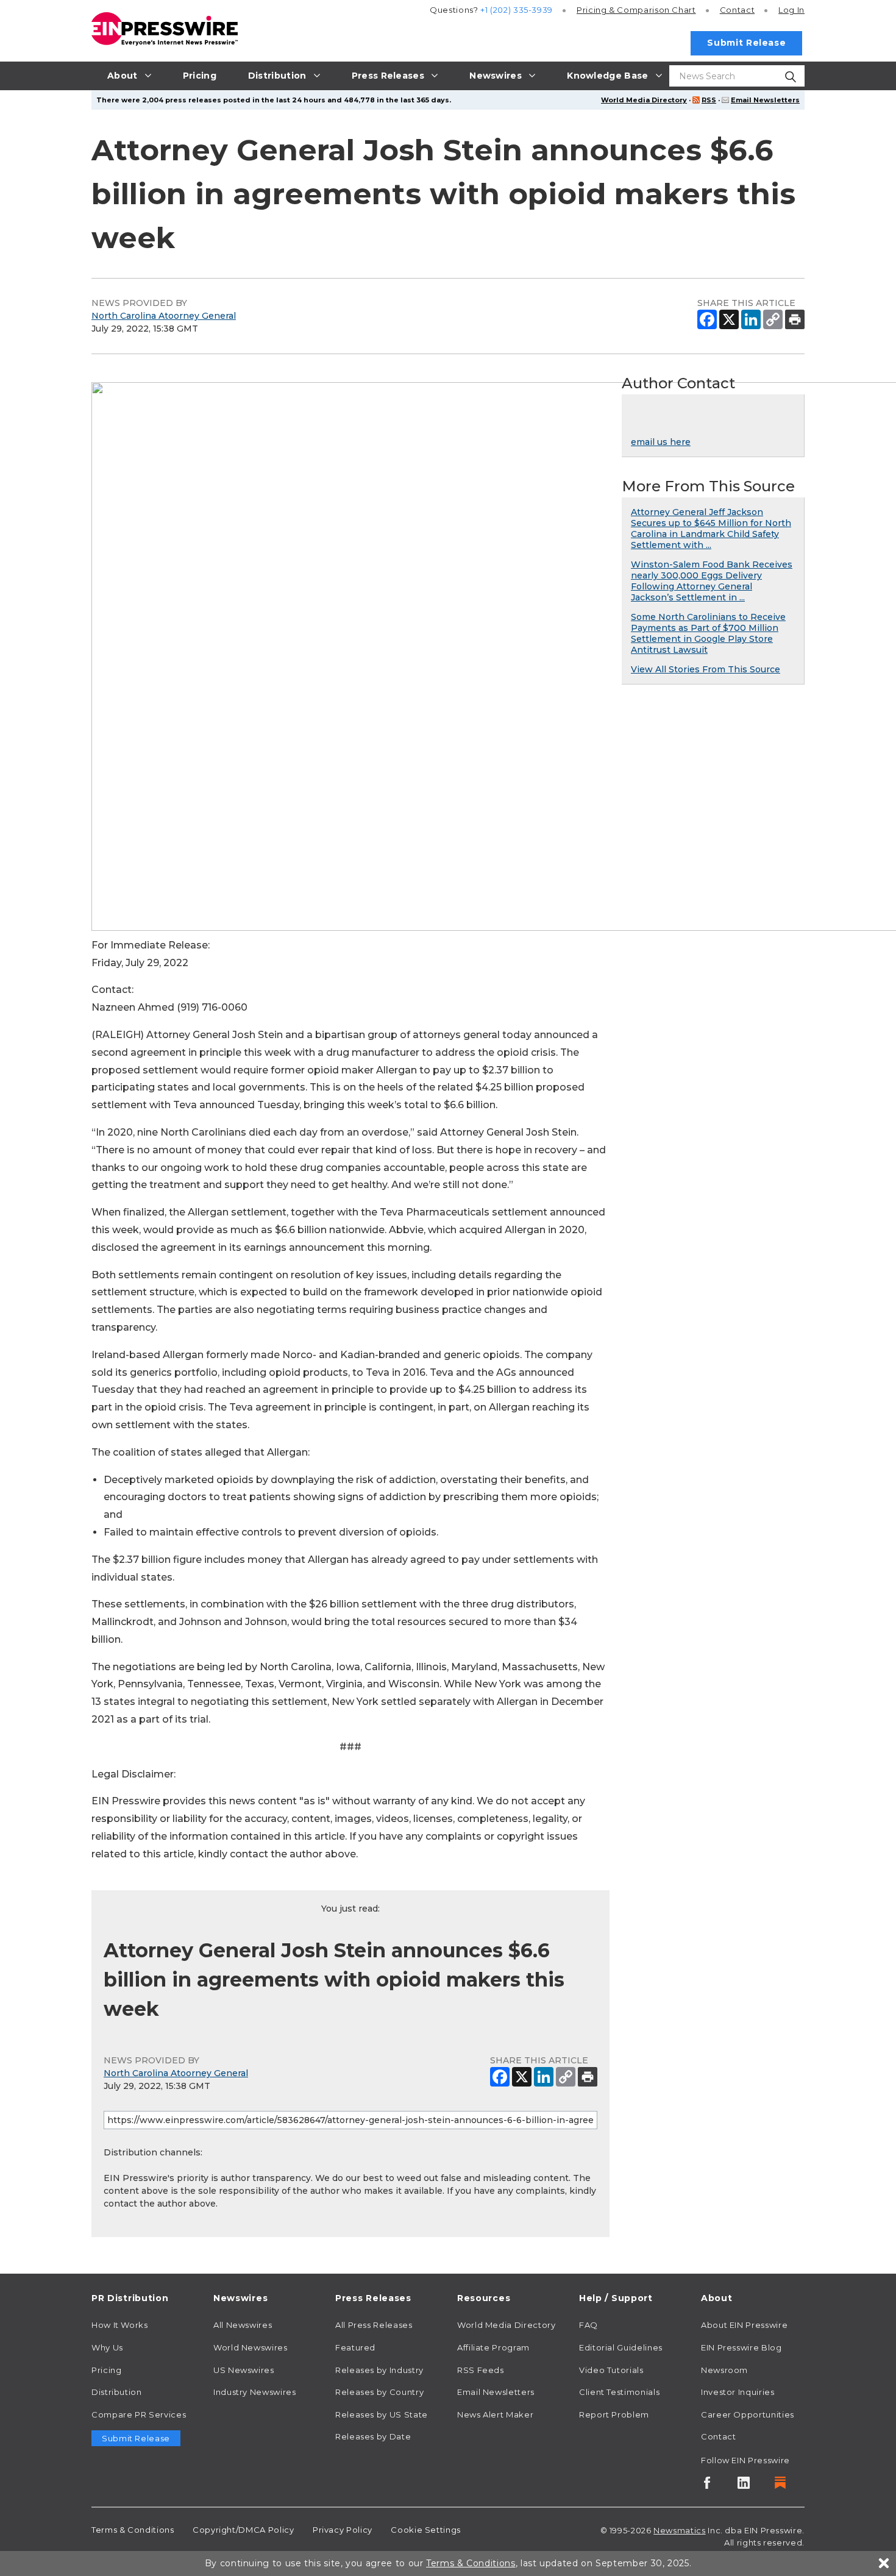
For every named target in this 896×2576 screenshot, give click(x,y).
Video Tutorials (611, 2370)
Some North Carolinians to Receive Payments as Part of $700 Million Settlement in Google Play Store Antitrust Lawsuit (708, 633)
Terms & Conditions (133, 2530)
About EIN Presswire (744, 2325)
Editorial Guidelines (621, 2347)
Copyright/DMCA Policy (243, 2530)
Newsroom (724, 2370)
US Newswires (244, 2370)
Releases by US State (382, 2414)
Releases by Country (379, 2392)
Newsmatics (679, 2530)
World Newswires (251, 2347)
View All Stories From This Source (706, 669)
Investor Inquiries (738, 2392)
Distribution (117, 2392)
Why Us (107, 2347)
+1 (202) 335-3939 (517, 10)
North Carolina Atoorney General (164, 316)
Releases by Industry (379, 2370)
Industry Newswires (255, 2392)
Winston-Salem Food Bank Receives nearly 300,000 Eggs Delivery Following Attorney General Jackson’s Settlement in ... (712, 581)
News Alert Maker (495, 2414)
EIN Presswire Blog (741, 2347)
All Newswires (243, 2325)
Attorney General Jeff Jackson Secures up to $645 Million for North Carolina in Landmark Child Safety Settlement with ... (711, 528)
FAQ (588, 2325)
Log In (791, 10)
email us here (661, 442)
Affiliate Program (493, 2347)
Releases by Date (373, 2436)
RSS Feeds (481, 2370)
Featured (355, 2347)
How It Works (120, 2325)
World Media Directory (644, 100)
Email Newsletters (765, 100)
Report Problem (614, 2414)
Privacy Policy (343, 2530)
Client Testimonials (619, 2392)
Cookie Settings (426, 2530)
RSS (709, 100)
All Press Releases (374, 2325)
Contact (737, 10)
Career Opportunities (748, 2414)
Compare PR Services (139, 2414)
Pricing (636, 10)
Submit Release (746, 43)
